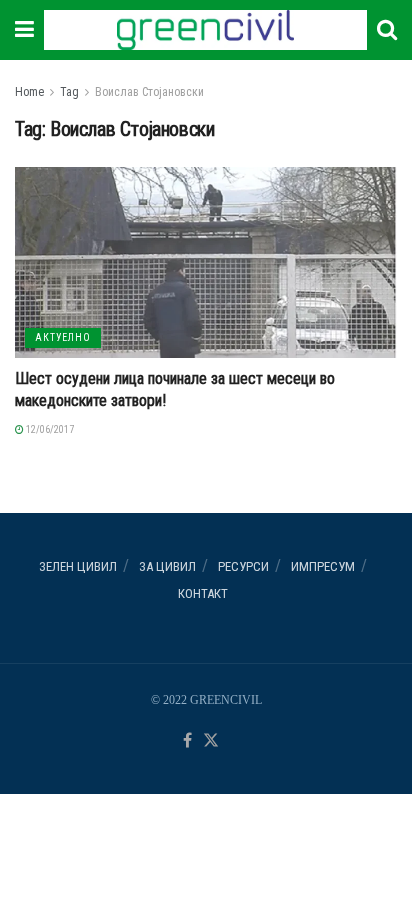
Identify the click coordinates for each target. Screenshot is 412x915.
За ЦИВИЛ (167, 566)
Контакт (203, 593)
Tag (69, 92)
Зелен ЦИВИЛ (78, 566)
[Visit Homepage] (205, 30)
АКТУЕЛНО (63, 337)
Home (29, 92)
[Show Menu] (24, 30)
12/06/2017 (49, 429)
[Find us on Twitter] (211, 741)
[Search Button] (387, 30)
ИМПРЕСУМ (323, 566)
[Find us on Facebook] (187, 741)
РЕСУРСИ (243, 566)
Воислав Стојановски (149, 92)
